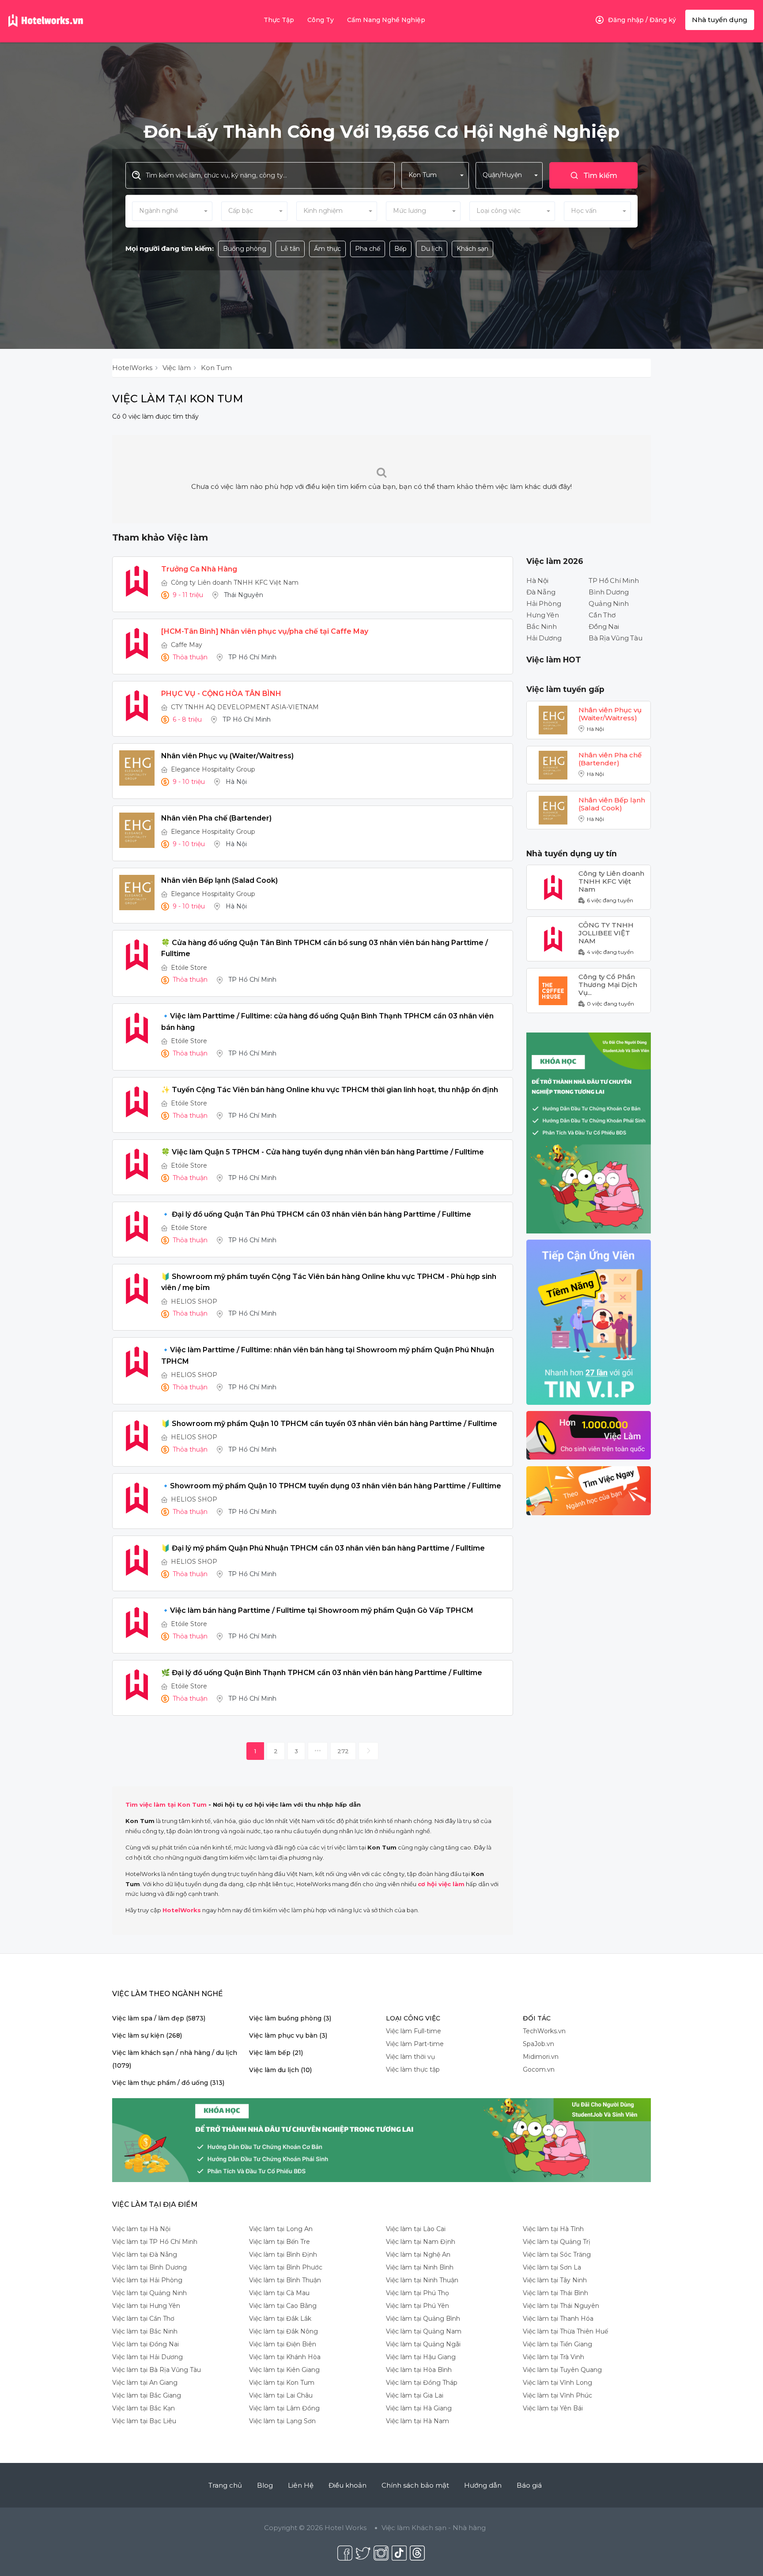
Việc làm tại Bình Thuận (285, 2280)
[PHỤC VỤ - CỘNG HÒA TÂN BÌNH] (137, 706)
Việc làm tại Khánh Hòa (285, 2357)
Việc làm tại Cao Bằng (283, 2306)
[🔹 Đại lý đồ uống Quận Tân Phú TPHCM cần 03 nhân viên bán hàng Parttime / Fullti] (137, 1226)
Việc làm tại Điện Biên (283, 2344)
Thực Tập (279, 20)
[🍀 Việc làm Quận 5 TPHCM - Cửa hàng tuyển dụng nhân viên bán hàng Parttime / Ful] (137, 1164)
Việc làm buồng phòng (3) (290, 2018)
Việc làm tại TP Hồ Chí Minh (155, 2242)
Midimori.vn (541, 2057)
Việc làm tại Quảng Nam (424, 2331)
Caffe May (187, 645)
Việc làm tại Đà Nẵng (145, 2254)
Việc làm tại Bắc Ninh (145, 2331)
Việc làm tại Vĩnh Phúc (557, 2395)
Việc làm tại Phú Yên (417, 2306)
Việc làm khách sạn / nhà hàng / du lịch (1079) (175, 2059)
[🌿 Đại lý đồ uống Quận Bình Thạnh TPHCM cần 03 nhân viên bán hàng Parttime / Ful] (137, 1685)
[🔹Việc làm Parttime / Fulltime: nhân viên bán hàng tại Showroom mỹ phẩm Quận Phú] (137, 1362)
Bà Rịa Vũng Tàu (616, 638)
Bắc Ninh (542, 626)
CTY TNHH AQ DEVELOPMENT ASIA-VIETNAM (245, 707)
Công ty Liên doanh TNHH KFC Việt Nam (235, 583)
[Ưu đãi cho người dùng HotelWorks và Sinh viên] (589, 1322)
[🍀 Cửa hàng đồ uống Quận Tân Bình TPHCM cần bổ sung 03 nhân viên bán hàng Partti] (137, 955)
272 (343, 1751)
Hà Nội (537, 581)
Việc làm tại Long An (281, 2229)
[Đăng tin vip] (589, 1133)
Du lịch (432, 249)
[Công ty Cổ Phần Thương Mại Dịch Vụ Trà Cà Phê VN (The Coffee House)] (553, 990)
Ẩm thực (327, 249)
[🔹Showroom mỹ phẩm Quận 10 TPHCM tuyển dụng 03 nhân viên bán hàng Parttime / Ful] (137, 1498)
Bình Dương (609, 592)
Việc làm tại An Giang (145, 2383)
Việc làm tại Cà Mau (279, 2293)
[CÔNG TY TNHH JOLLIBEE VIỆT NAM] (553, 938)
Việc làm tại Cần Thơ (143, 2319)
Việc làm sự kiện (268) (147, 2035)
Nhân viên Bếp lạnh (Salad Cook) (612, 804)
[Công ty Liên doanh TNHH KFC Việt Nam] (553, 887)
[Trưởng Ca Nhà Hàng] (137, 581)
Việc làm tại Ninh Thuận (422, 2280)
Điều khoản (348, 2485)
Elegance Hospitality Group (213, 769)
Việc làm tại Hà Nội (141, 2229)
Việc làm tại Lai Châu (281, 2395)
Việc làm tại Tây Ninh (555, 2280)
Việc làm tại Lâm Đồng (284, 2408)
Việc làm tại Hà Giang (419, 2408)
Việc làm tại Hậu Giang (421, 2357)
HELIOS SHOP (194, 1301)
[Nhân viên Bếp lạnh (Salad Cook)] (137, 893)
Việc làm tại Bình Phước (286, 2267)
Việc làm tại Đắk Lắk (280, 2319)
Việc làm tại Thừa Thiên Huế (565, 2331)
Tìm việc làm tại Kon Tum (166, 1804)
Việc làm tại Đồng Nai (145, 2344)
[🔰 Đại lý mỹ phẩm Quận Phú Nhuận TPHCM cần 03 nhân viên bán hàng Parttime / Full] (137, 1560)
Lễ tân (290, 249)
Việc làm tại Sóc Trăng (557, 2254)
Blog (265, 2485)
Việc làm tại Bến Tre (280, 2242)
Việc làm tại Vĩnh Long (557, 2383)
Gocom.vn (539, 2069)
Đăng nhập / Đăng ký (642, 20)
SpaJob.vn (538, 2044)
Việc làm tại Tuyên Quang (562, 2370)
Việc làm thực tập (413, 2069)
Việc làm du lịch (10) (280, 2070)
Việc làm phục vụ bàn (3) (288, 2035)
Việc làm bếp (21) (276, 2053)
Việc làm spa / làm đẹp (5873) (159, 2018)
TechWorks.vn (544, 2031)
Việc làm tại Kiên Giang (284, 2370)
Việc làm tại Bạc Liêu (144, 2421)
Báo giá (529, 2485)
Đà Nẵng (541, 592)
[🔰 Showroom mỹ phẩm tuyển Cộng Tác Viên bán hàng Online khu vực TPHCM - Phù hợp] (137, 1289)
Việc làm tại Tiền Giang (557, 2344)
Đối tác (537, 2018)
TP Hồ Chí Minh (614, 581)
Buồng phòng (245, 249)
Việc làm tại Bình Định (283, 2254)
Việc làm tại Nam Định (421, 2242)
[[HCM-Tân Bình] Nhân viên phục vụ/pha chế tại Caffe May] (137, 643)
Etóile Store (189, 968)
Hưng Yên (543, 615)
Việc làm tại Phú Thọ (417, 2293)
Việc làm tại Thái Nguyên (561, 2306)
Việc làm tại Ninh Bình (420, 2267)
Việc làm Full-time (414, 2031)
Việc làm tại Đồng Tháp (422, 2383)
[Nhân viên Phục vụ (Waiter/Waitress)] (137, 768)
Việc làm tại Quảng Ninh (149, 2293)
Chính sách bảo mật (415, 2485)
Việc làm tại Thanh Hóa (558, 2319)
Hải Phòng (544, 603)
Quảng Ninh (609, 603)
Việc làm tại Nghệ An (418, 2254)
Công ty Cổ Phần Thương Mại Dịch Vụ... (608, 981)
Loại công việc (413, 2018)
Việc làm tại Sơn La (552, 2267)
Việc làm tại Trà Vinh (553, 2357)
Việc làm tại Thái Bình (555, 2293)
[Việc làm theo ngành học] (589, 1490)
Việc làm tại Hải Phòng (147, 2280)
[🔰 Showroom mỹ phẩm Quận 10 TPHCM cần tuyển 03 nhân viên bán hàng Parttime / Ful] (137, 1436)
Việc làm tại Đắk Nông (283, 2331)
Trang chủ (225, 2485)
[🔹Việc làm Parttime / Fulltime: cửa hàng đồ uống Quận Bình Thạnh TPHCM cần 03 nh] (137, 1028)
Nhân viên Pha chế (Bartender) (610, 759)
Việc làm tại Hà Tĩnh (553, 2229)
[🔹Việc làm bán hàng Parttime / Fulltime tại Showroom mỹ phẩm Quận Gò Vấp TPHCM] (137, 1623)
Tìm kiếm (600, 176)
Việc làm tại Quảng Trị (557, 2242)
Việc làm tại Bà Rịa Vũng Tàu (157, 2370)
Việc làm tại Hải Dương (147, 2357)
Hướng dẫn (483, 2485)
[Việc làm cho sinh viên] (589, 1435)
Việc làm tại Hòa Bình (419, 2370)
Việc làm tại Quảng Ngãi (423, 2344)
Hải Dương (544, 638)
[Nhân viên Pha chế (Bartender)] (137, 830)
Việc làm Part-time (415, 2044)
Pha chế (368, 249)
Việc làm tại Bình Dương (149, 2267)
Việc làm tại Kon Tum (282, 2383)
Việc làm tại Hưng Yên (146, 2306)
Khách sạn (472, 249)
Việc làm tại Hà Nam (417, 2421)
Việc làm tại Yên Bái (553, 2408)
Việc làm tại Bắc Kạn (144, 2408)
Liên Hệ (301, 2485)
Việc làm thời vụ (410, 2057)
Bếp (400, 249)
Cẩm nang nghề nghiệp (386, 20)
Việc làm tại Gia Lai (415, 2395)
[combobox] (435, 175)
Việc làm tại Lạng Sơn (282, 2421)
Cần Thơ (602, 615)
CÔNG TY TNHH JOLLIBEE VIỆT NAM (606, 929)
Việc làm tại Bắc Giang (147, 2395)
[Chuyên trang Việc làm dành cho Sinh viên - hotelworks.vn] (46, 21)
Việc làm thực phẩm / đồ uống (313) (168, 2083)
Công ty (321, 20)
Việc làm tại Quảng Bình (423, 2319)
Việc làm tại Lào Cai (416, 2229)
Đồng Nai (604, 626)
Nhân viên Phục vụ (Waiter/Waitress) (610, 714)
